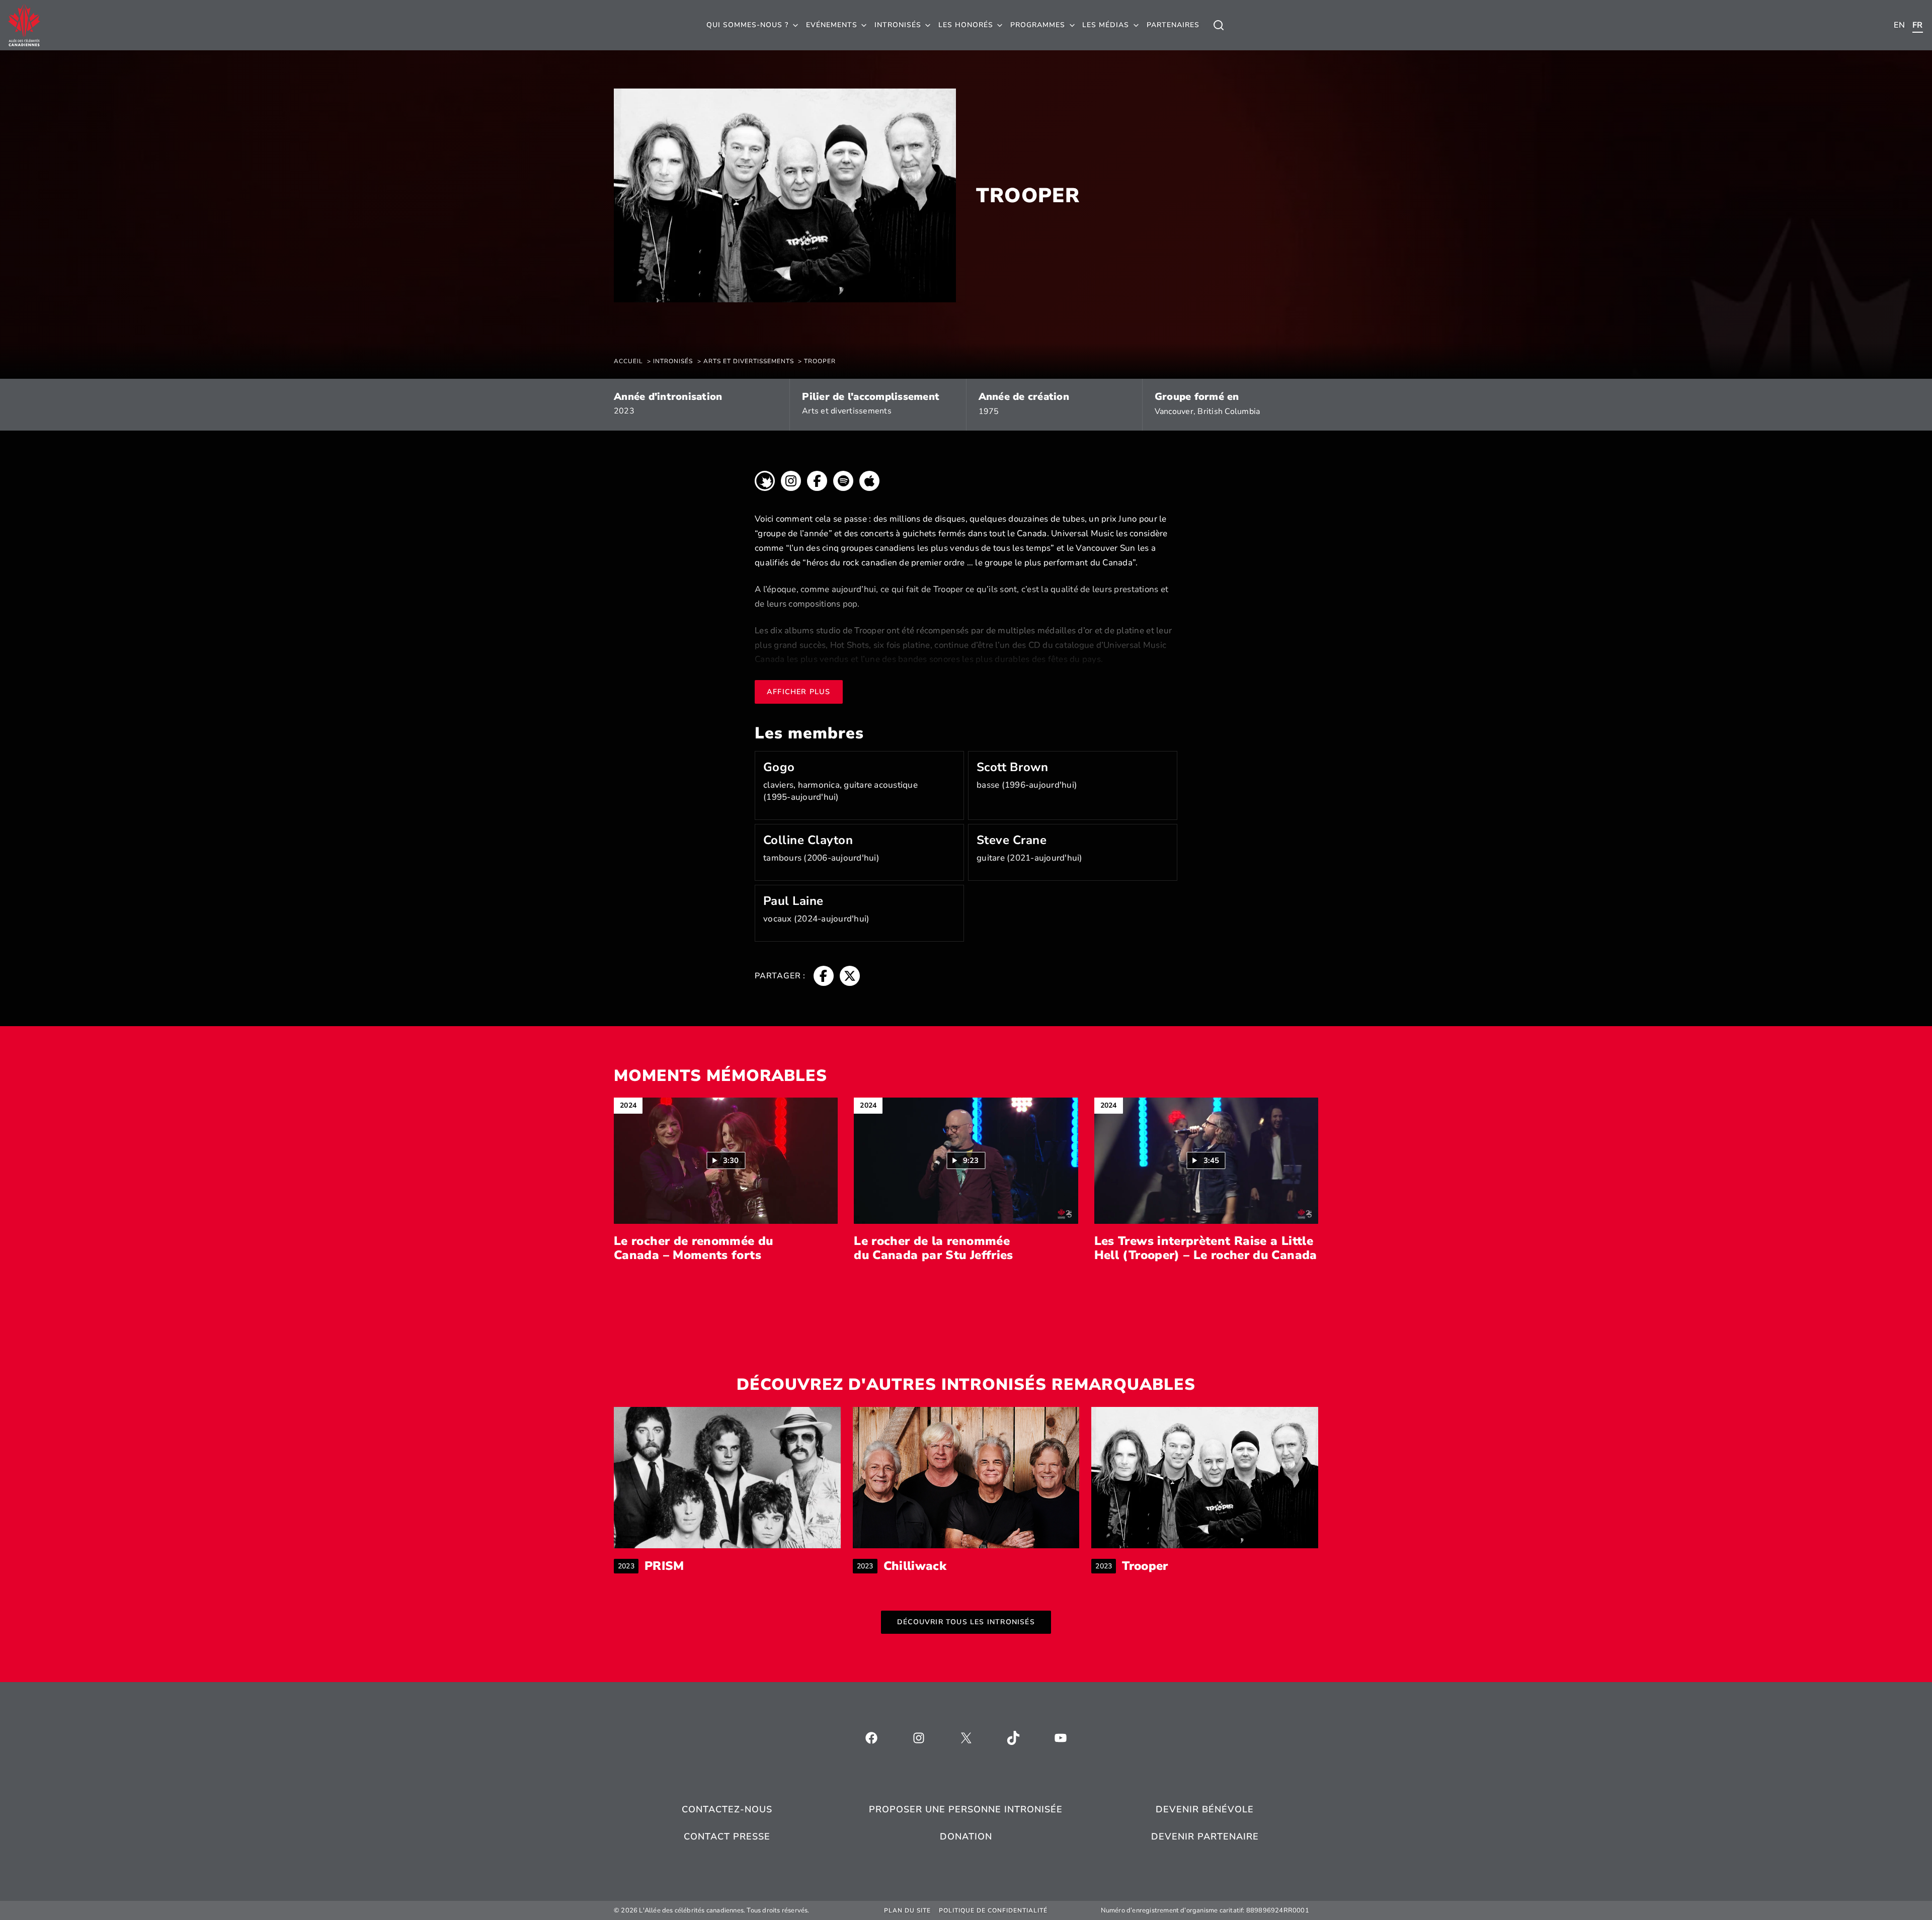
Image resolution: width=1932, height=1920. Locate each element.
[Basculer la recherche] (1219, 25)
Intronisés (898, 25)
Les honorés (966, 25)
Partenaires (1173, 25)
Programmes (1038, 25)
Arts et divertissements (847, 411)
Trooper (1145, 1566)
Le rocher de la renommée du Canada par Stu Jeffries (933, 1248)
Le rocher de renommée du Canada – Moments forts (694, 1248)
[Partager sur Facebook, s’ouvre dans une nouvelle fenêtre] (824, 976)
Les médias (1106, 25)
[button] (726, 1160)
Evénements (832, 25)
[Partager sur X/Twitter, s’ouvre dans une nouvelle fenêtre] (850, 976)
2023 (624, 411)
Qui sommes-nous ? (747, 25)
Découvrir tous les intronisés (966, 1622)
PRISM (664, 1566)
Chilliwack (915, 1566)
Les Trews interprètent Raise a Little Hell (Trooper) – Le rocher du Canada (1206, 1248)
